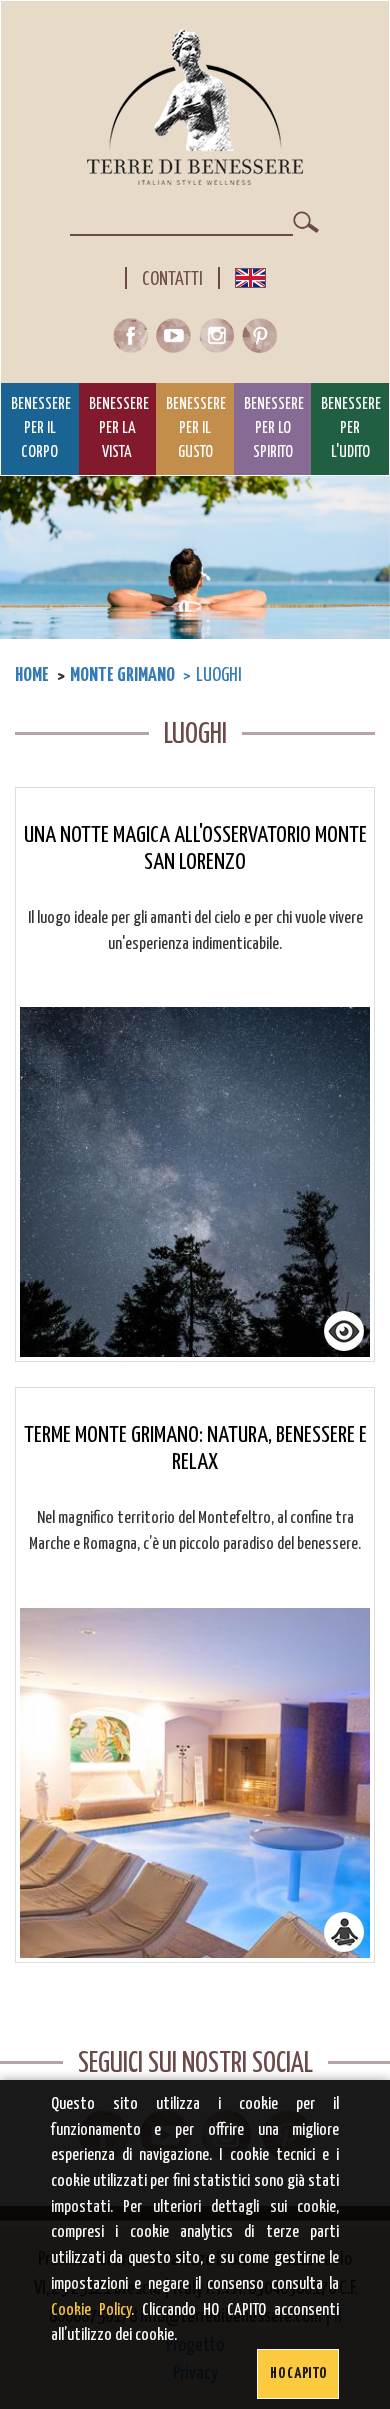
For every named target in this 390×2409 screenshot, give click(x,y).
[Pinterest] (259, 340)
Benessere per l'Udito (351, 429)
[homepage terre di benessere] (195, 107)
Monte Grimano (122, 675)
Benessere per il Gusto (196, 429)
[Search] (306, 222)
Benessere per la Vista (119, 429)
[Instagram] (220, 340)
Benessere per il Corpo (41, 429)
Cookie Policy (91, 2310)
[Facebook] (134, 340)
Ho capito (298, 2373)
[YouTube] (177, 340)
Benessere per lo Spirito (274, 429)
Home (32, 675)
